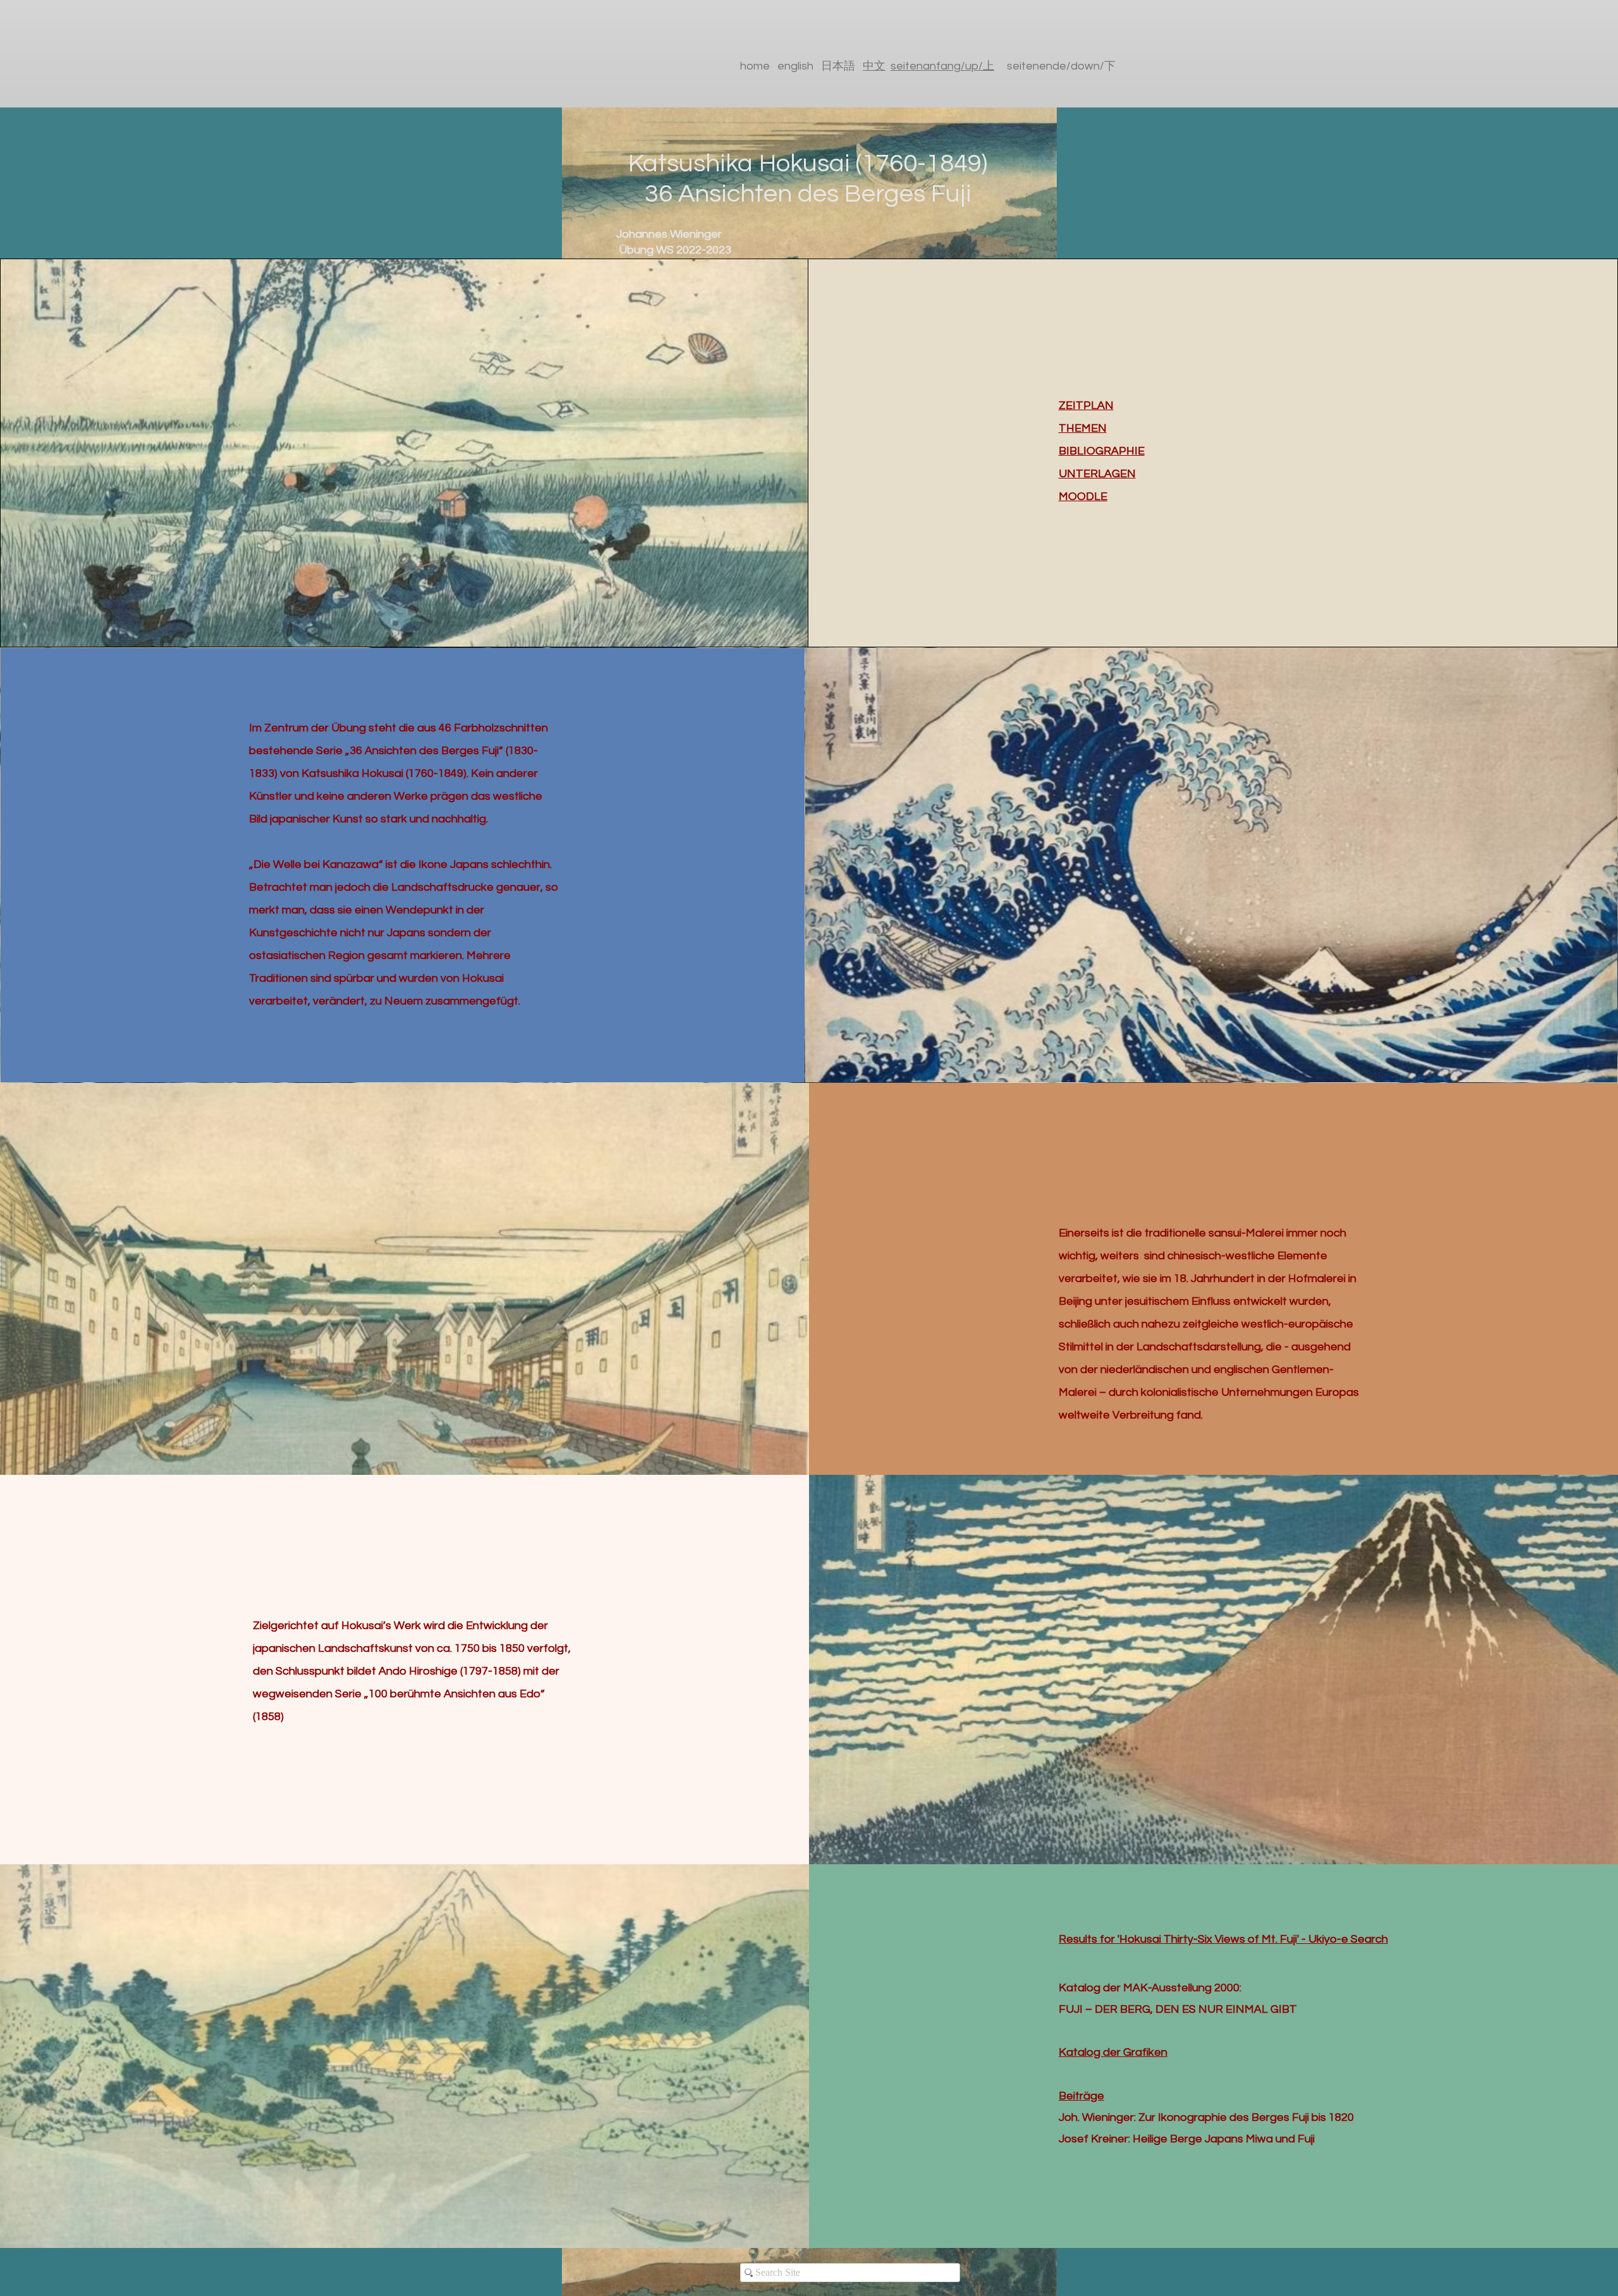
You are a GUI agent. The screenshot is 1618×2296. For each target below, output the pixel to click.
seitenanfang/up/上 (942, 66)
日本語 (842, 66)
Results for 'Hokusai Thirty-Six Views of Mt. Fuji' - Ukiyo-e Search (1223, 1939)
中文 (874, 66)
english (795, 66)
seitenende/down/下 (1061, 66)
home (755, 66)
